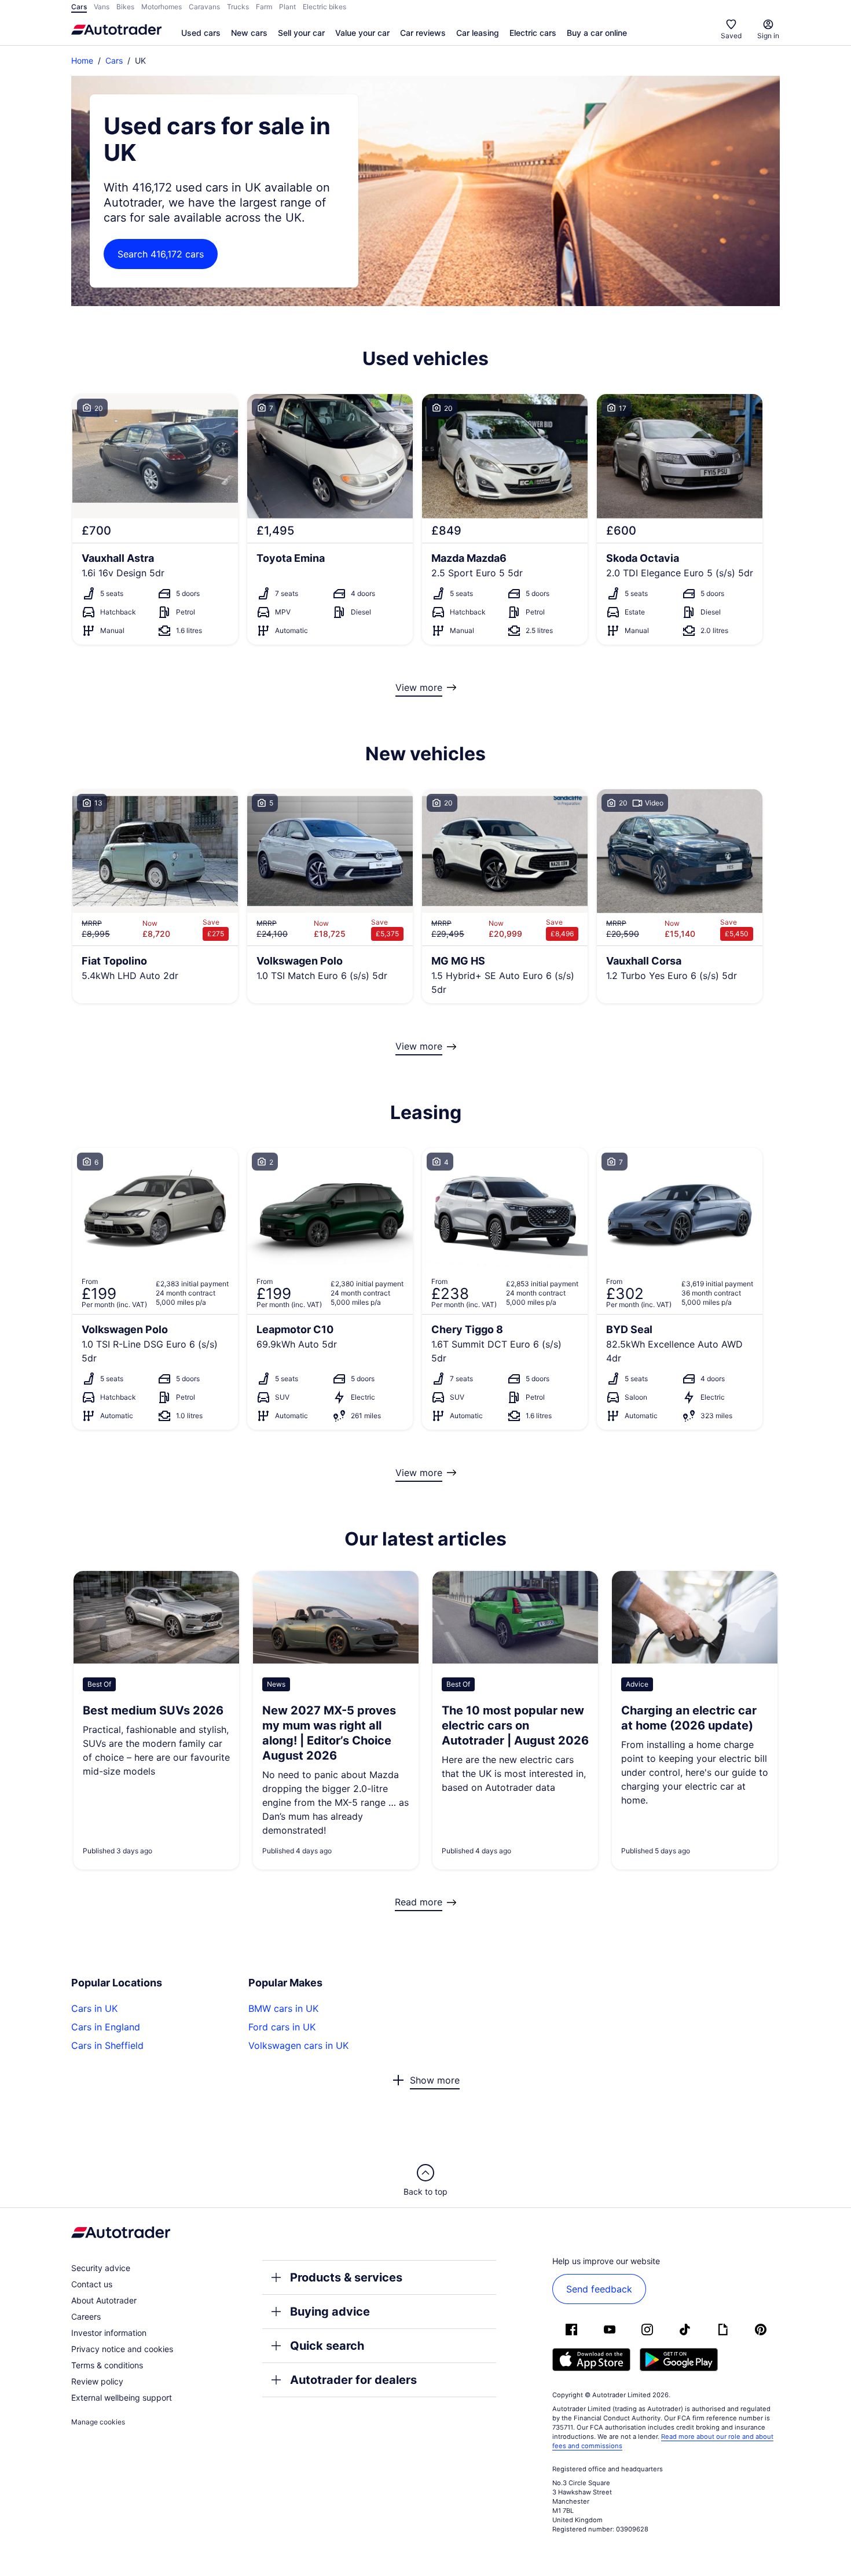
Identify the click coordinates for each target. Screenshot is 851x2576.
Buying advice (330, 2312)
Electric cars (533, 33)
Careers (86, 2316)
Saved (731, 36)
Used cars (201, 33)
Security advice (101, 2268)
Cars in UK (94, 2008)
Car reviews (423, 33)
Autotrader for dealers (353, 2380)
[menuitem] (201, 34)
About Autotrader (104, 2300)
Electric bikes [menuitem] (324, 7)
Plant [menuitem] (287, 7)
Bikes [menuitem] (125, 7)
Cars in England (106, 2027)
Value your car (362, 33)
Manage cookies (98, 2422)
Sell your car (301, 33)
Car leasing (478, 33)
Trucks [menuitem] (238, 7)
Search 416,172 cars (161, 254)
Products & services (346, 2277)
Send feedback (599, 2289)
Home (82, 60)
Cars (114, 60)
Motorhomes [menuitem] (162, 7)
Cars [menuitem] (79, 7)
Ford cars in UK (282, 2027)
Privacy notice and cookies (122, 2349)
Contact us (92, 2284)
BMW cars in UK (283, 2008)
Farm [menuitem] (264, 7)
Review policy (97, 2381)
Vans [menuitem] (102, 7)
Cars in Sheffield (107, 2045)
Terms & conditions (107, 2365)
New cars (249, 33)
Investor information (109, 2333)
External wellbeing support (122, 2397)
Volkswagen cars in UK (298, 2045)
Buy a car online (597, 33)
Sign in (768, 36)
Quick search (327, 2346)
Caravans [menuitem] (204, 7)
